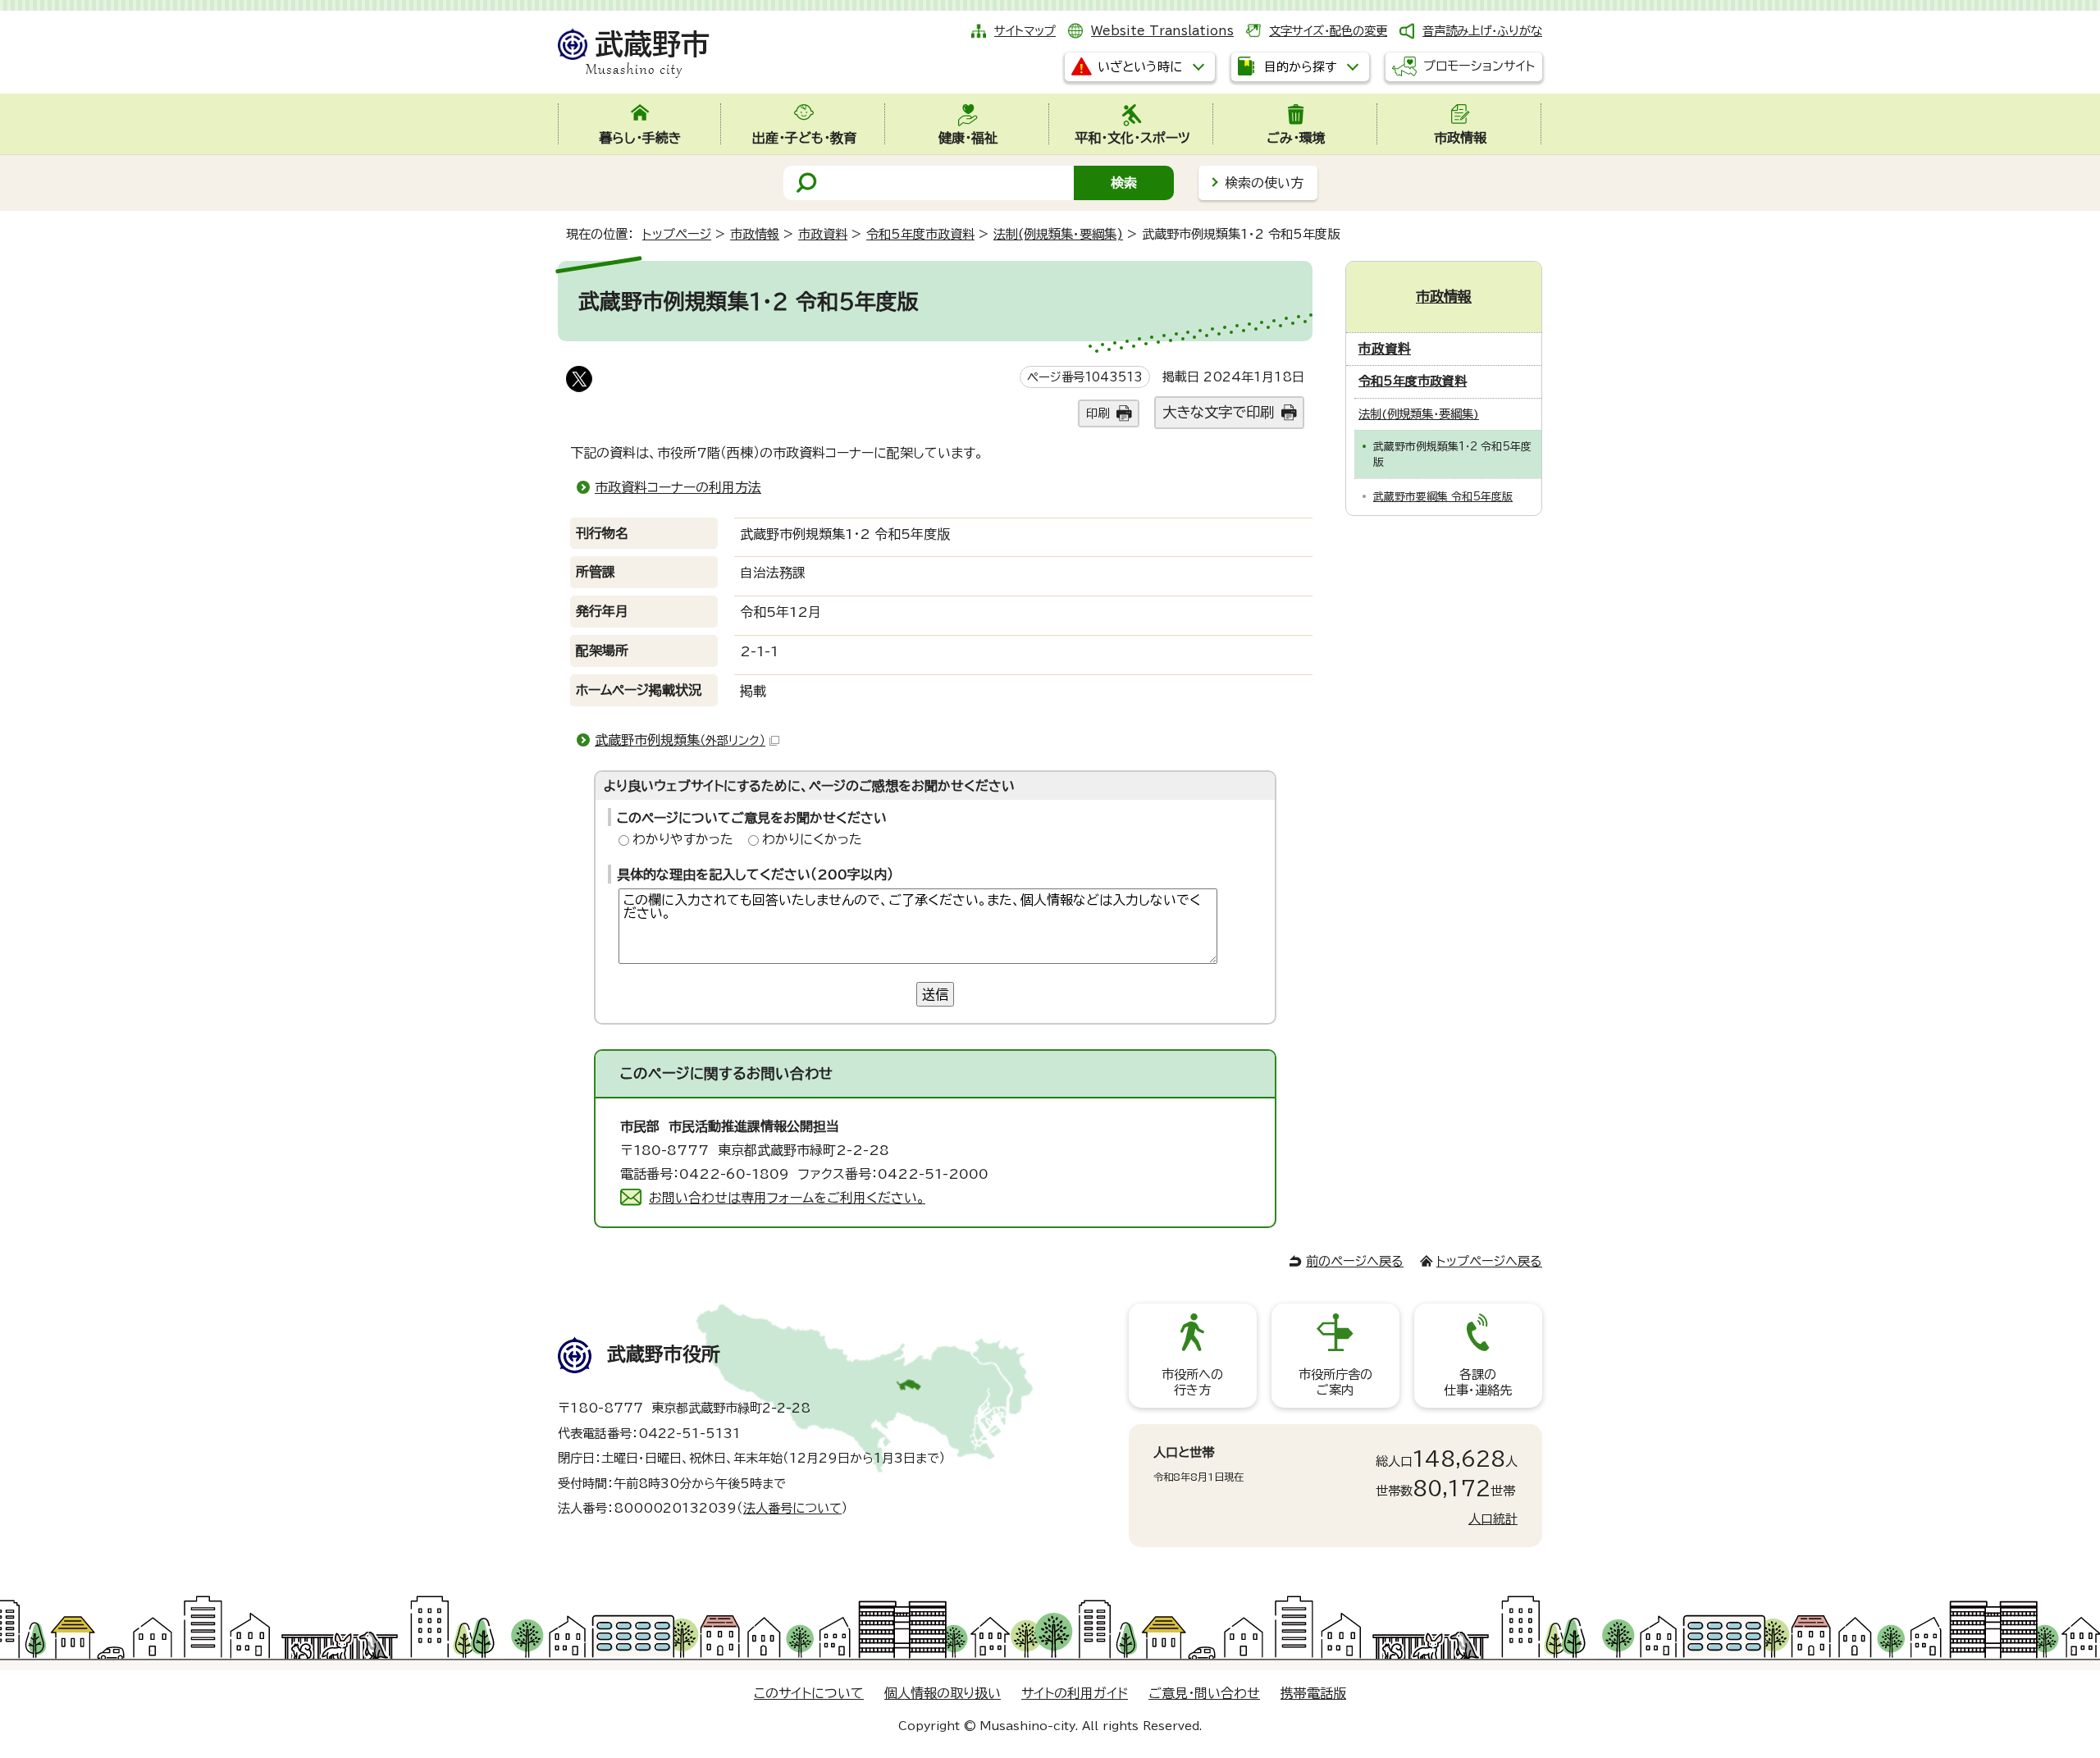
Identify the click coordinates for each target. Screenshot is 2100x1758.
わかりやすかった (683, 839)
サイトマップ (1025, 31)
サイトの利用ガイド (1075, 1693)
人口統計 (1493, 1519)
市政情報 (755, 234)
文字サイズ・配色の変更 (1328, 31)
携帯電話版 (1313, 1693)
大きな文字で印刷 (1218, 412)
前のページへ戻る (1355, 1261)
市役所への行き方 (1192, 1382)
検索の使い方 (1264, 183)
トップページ (677, 234)
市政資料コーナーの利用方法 (678, 487)
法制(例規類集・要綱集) (1058, 234)
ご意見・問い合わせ (1204, 1693)
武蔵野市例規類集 (680, 740)
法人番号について (792, 1508)
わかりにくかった (812, 839)
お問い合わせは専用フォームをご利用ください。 (787, 1198)
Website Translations (1162, 31)
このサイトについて (809, 1693)
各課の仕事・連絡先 (1478, 1382)
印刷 (1098, 413)
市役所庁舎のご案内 (1335, 1382)
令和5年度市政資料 (920, 234)
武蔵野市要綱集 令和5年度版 (1443, 497)
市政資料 (823, 234)
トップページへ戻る (1489, 1261)
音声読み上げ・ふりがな (1482, 31)
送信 (935, 994)
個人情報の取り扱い (943, 1693)
